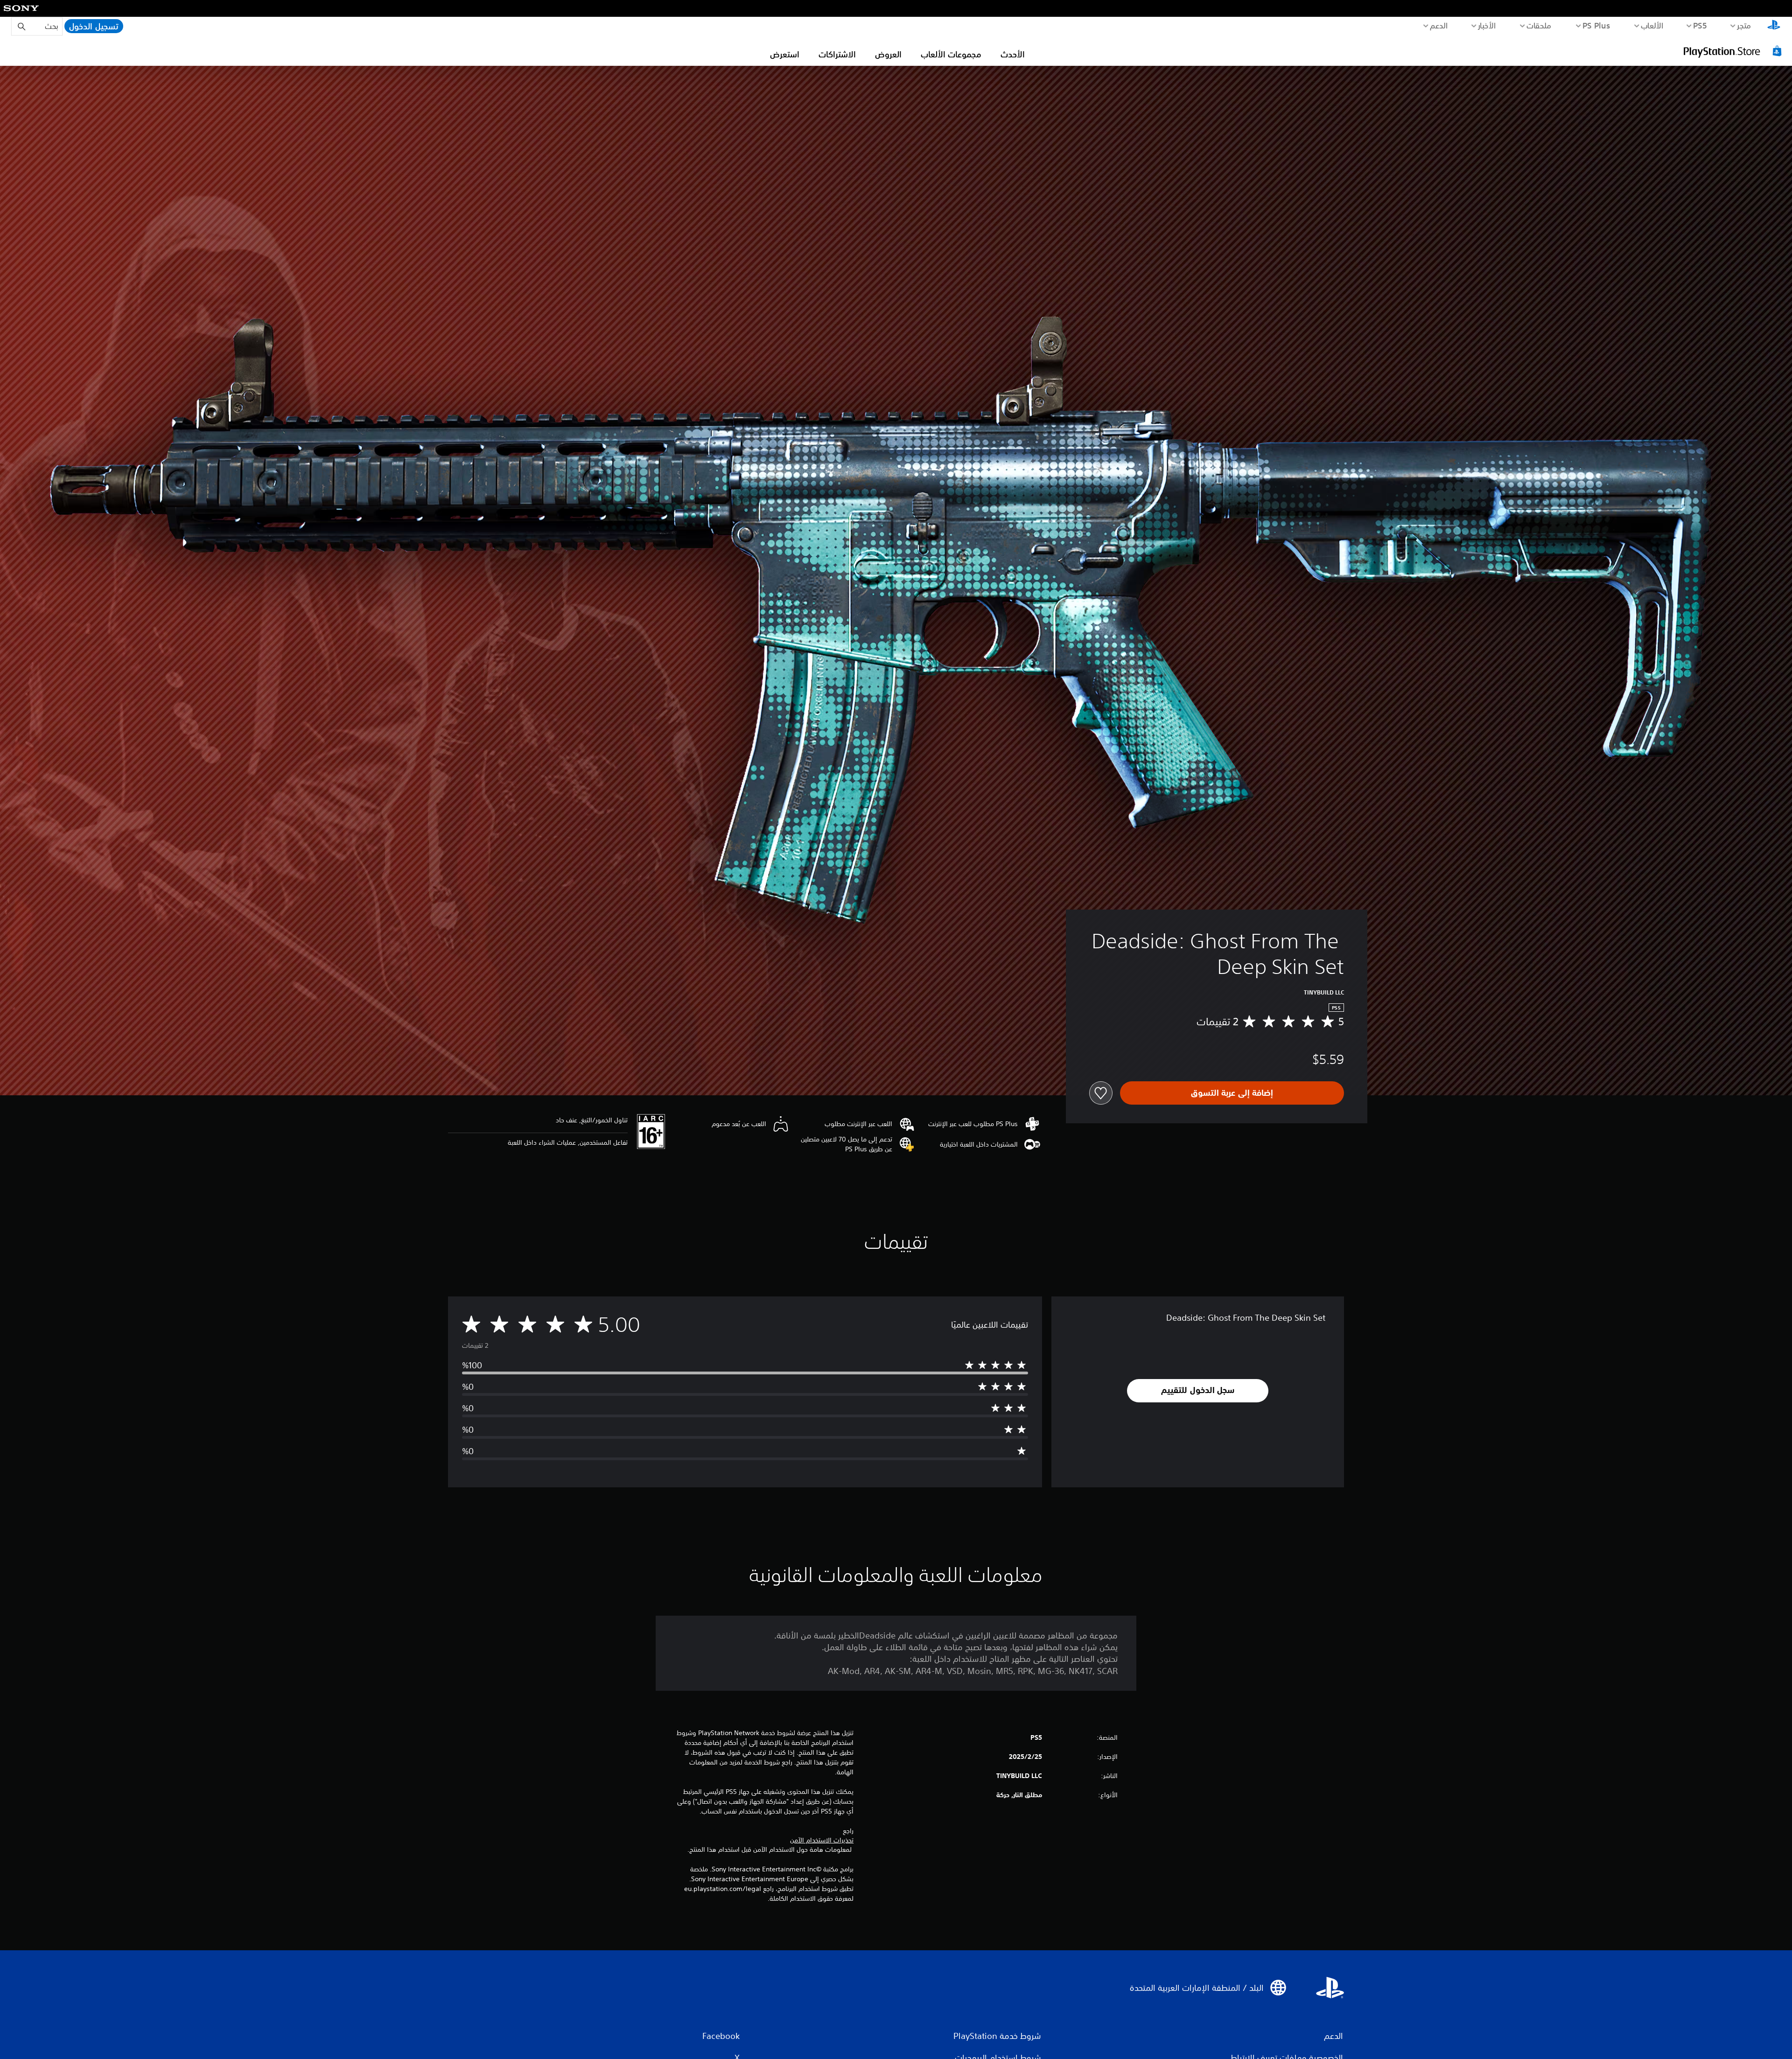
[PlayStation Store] (1734, 51)
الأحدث (1013, 54)
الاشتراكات (837, 54)
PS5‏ (1700, 25)
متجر (1744, 25)
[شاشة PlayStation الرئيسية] (1774, 26)
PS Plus (1596, 25)
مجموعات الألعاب (951, 54)
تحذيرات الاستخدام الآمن (822, 1840)
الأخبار (1487, 25)
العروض (888, 54)
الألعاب (1652, 25)
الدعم (1439, 25)
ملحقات (1539, 25)
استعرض (785, 54)
